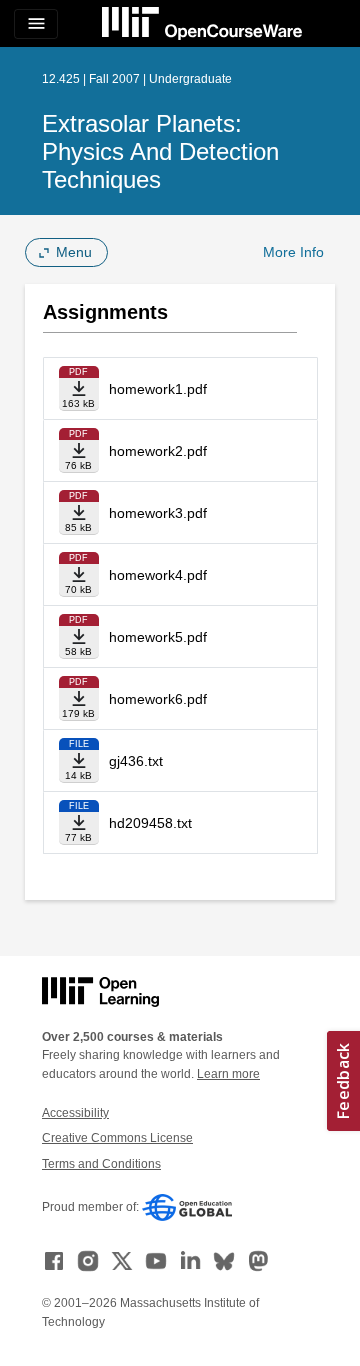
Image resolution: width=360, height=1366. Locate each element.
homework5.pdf (158, 637)
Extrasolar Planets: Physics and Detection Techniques (160, 151)
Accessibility (75, 1113)
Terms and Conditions (101, 1164)
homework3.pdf (158, 513)
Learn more (228, 1074)
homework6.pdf (158, 699)
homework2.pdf (158, 451)
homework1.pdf (158, 389)
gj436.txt (136, 761)
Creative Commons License (117, 1138)
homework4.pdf (158, 575)
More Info (293, 252)
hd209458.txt (150, 823)
